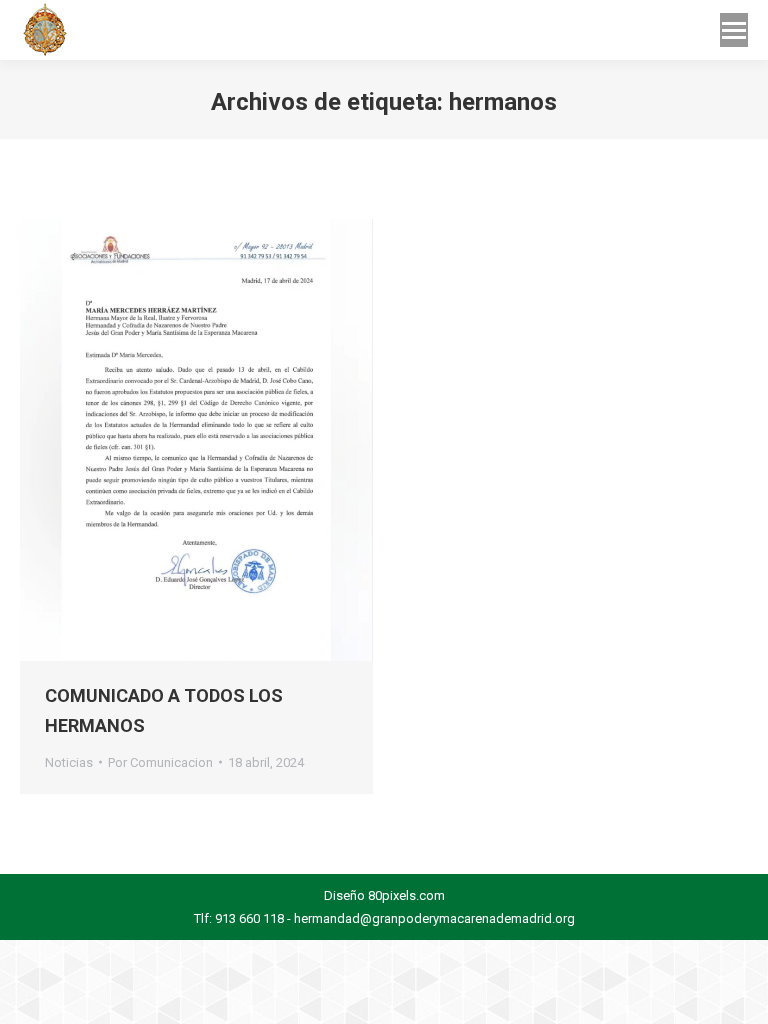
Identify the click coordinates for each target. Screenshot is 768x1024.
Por (160, 762)
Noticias (69, 762)
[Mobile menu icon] (734, 30)
